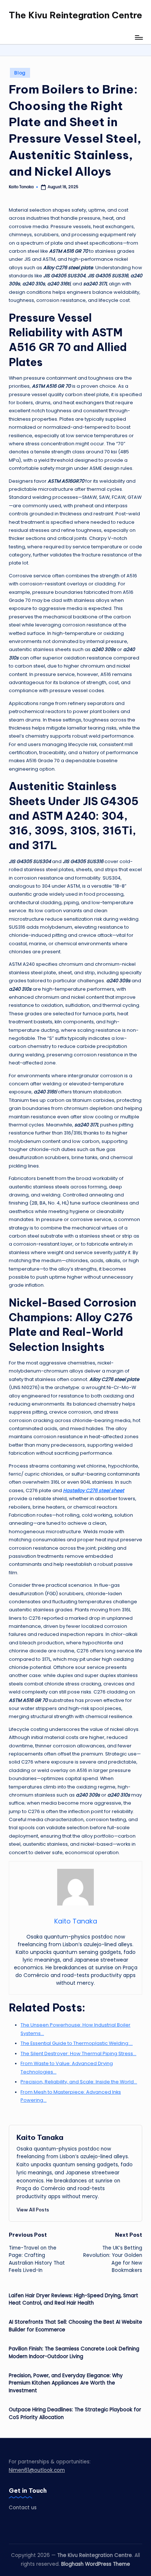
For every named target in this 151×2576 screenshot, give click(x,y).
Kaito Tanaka (40, 2137)
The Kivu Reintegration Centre (75, 15)
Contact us (23, 2508)
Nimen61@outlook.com (37, 2470)
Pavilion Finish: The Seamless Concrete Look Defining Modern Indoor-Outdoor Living (74, 2352)
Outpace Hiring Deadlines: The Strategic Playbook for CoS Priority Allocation (75, 2413)
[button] (33, 2210)
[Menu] (139, 37)
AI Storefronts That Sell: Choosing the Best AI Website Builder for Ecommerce (75, 2326)
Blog (20, 73)
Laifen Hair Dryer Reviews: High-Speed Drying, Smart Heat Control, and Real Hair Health (73, 2299)
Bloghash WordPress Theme (96, 2564)
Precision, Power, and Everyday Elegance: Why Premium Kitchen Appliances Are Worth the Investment (66, 2383)
